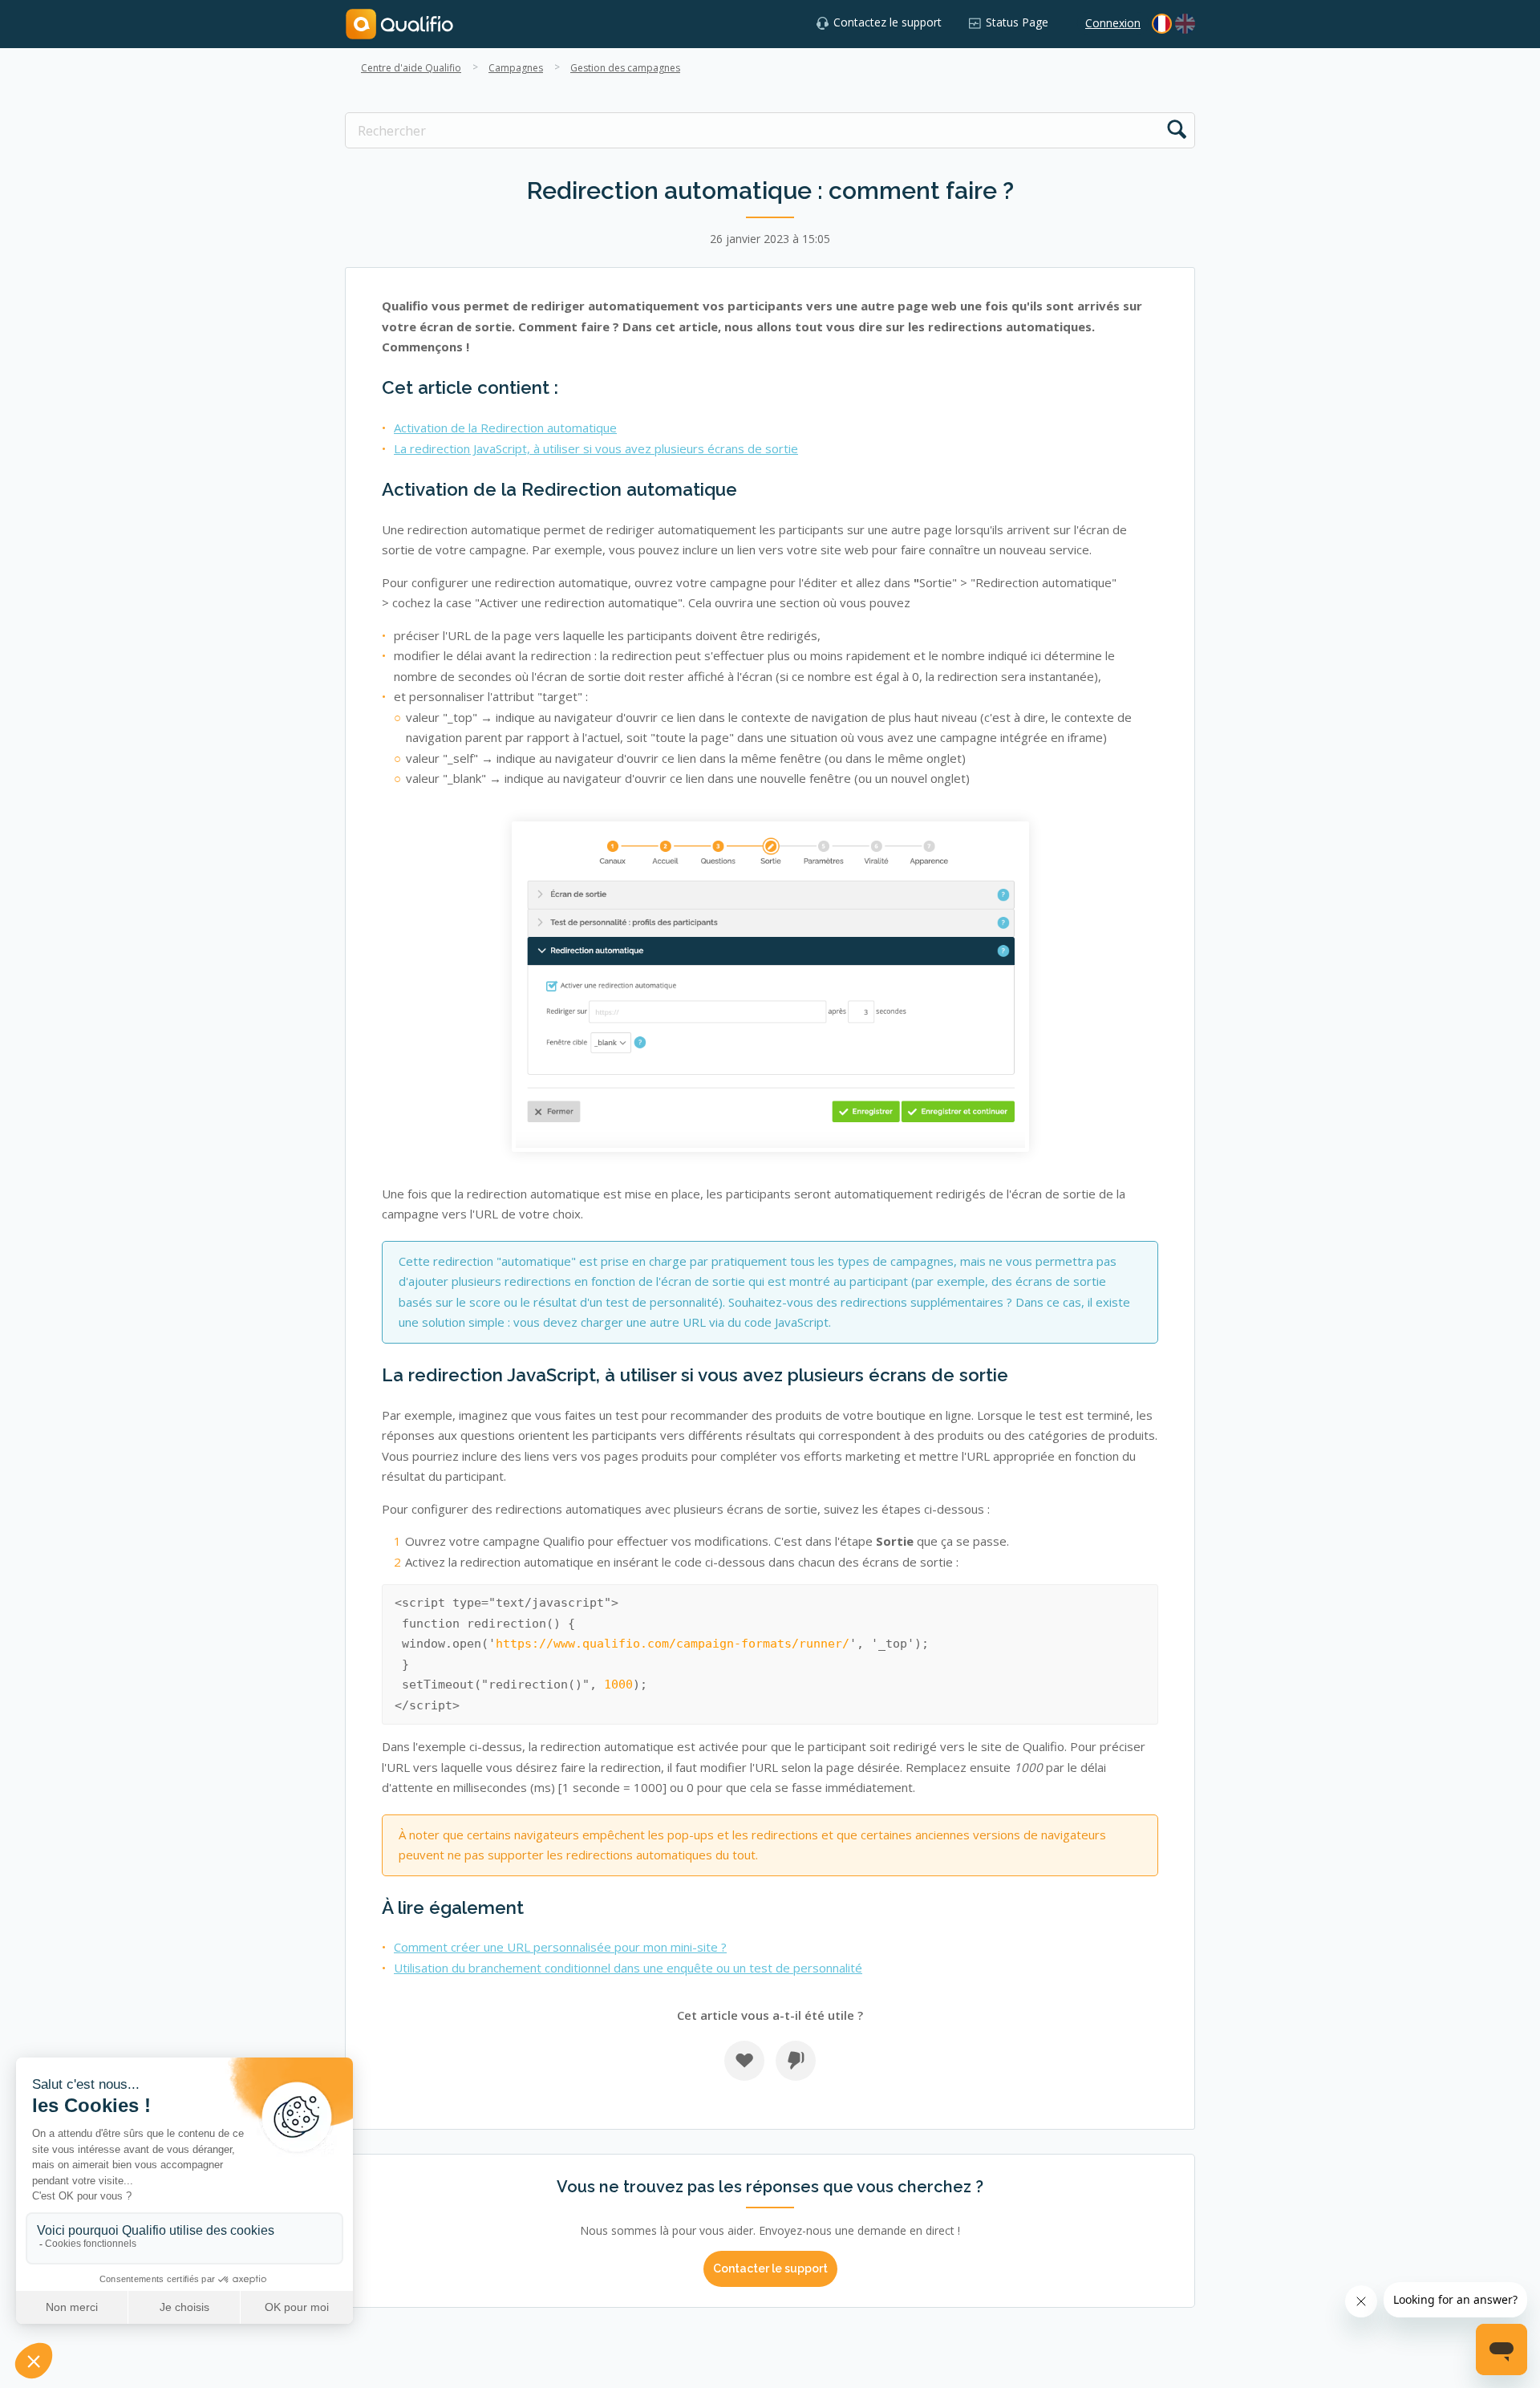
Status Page (1017, 22)
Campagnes (516, 68)
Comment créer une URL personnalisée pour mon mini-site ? (560, 1947)
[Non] (796, 2061)
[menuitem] (1185, 24)
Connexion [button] (1113, 23)
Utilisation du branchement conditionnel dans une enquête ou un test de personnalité (628, 1968)
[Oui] (744, 2061)
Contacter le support (770, 2268)
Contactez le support (888, 22)
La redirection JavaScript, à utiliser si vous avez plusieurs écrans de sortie (596, 448)
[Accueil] (399, 23)
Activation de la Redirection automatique (505, 428)
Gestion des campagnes (625, 68)
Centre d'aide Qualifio (411, 68)
